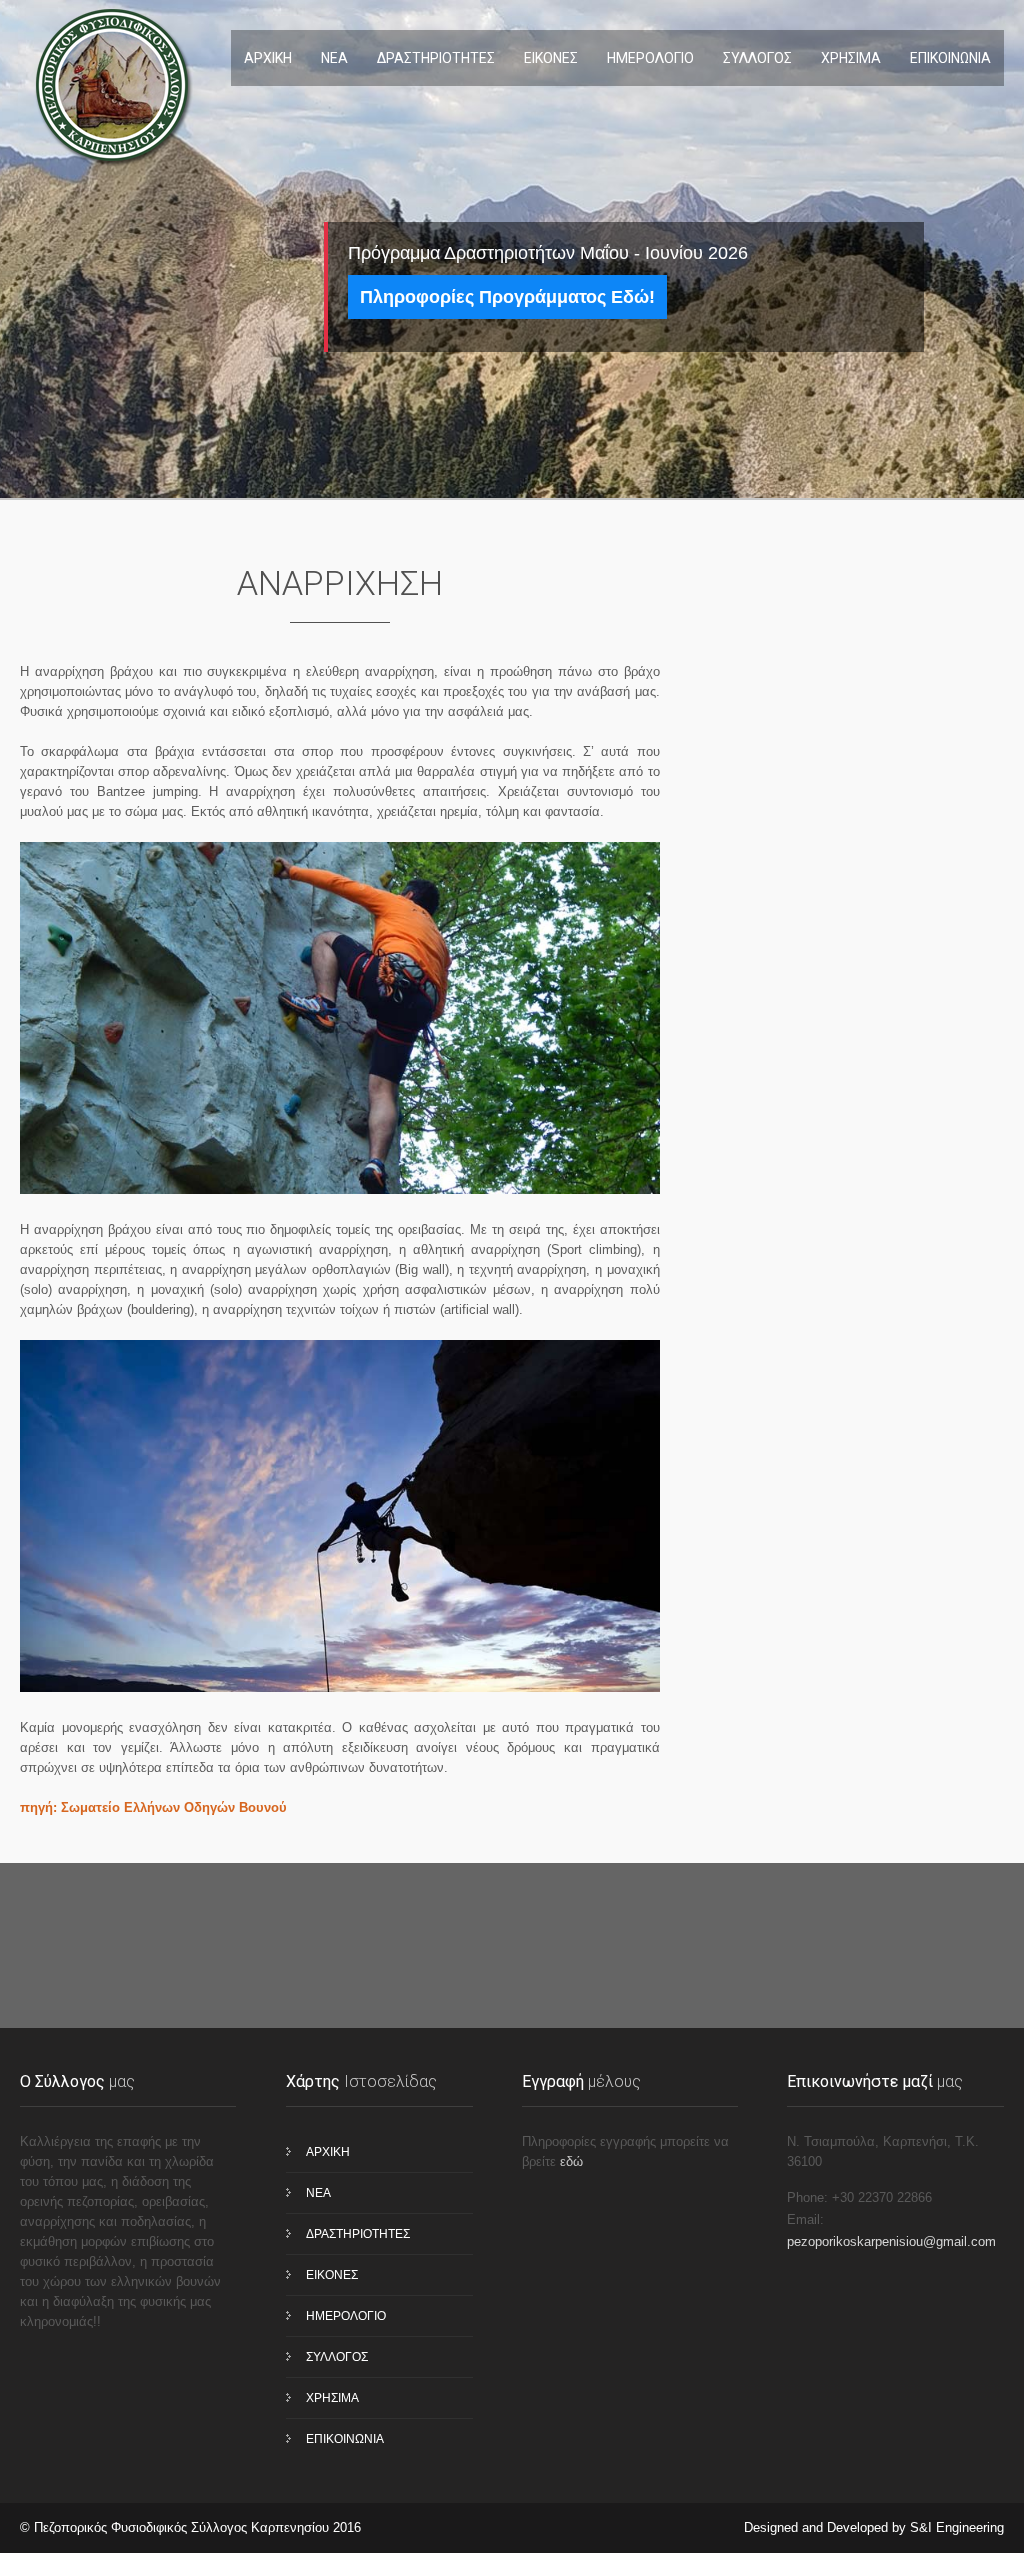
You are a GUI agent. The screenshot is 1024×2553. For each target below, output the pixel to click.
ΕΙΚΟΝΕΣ (551, 58)
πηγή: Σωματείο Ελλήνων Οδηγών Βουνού (153, 1807)
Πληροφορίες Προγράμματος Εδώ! (507, 297)
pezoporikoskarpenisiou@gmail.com (891, 2241)
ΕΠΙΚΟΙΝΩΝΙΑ (950, 58)
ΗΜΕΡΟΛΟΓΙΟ (650, 58)
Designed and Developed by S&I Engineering (874, 2527)
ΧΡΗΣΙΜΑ (851, 58)
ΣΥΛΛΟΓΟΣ (757, 58)
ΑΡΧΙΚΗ (268, 58)
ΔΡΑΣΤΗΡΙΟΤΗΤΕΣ (436, 58)
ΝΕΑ (334, 58)
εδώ (571, 2161)
